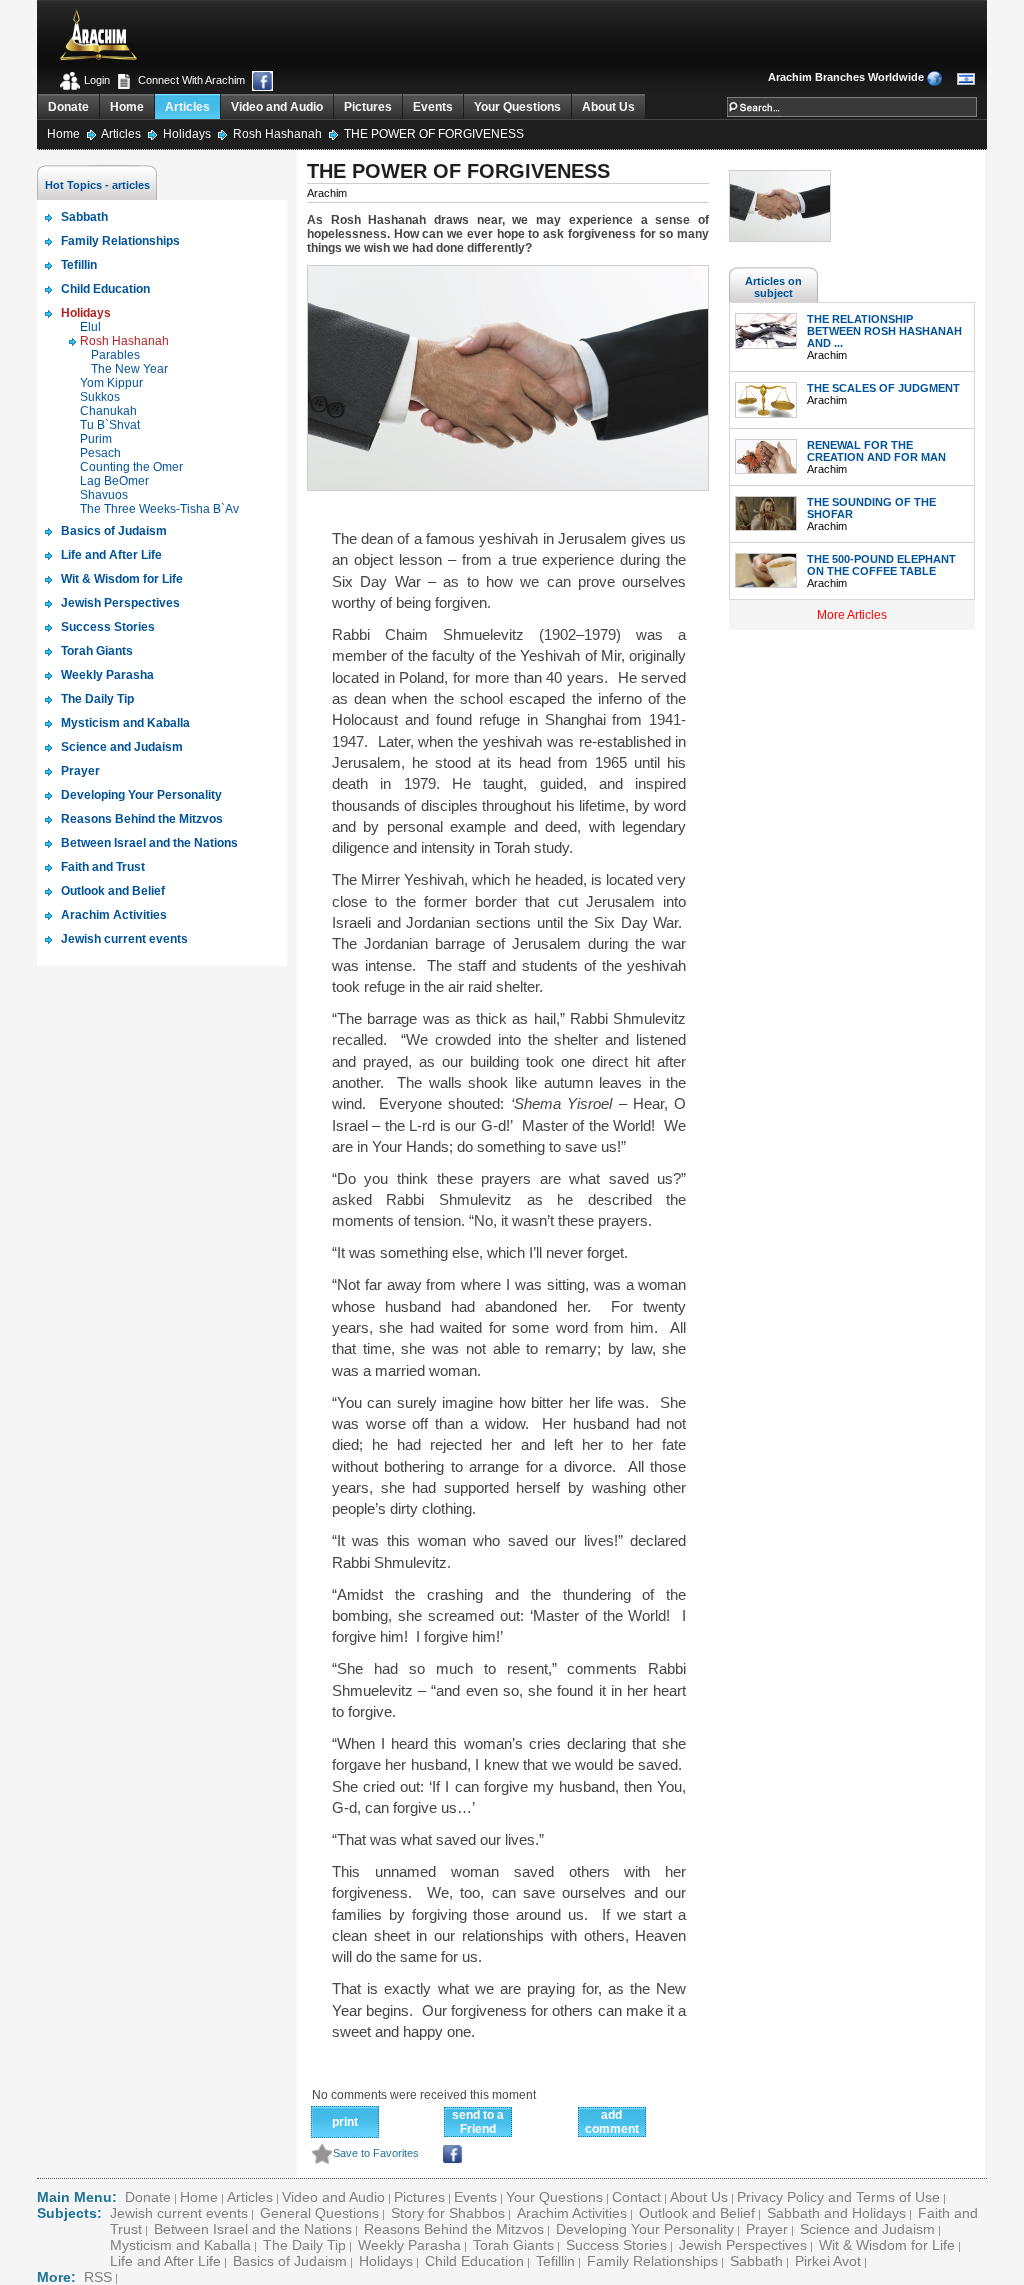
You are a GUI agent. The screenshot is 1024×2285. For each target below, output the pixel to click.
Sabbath (756, 2261)
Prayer (767, 2229)
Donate (68, 107)
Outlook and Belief (697, 2213)
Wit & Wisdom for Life (887, 2245)
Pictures (368, 107)
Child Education (474, 2261)
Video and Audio (277, 107)
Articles (187, 107)
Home (127, 107)
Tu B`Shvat (110, 425)
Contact (636, 2197)
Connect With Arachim (190, 80)
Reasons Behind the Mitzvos (454, 2229)
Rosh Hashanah (279, 134)
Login (95, 80)
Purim (96, 439)
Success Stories (616, 2245)
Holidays (188, 134)
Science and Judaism (867, 2229)
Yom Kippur (111, 383)
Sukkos (100, 397)
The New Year (129, 369)
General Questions (319, 2213)
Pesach (100, 453)
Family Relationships (652, 2261)
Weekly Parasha (409, 2245)
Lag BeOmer (114, 481)
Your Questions (517, 107)
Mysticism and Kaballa (180, 2245)
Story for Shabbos (448, 2213)
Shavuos (104, 495)
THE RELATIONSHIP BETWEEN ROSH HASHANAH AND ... (884, 331)
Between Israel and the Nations (253, 2229)
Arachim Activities (572, 2213)
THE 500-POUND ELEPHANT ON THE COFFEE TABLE (881, 565)
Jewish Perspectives (743, 2245)
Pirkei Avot (828, 2261)
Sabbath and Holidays (836, 2213)
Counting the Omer (131, 467)
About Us (608, 107)
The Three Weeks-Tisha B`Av (159, 509)
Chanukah (108, 411)
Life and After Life (165, 2261)
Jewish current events (179, 2213)
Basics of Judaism (290, 2261)
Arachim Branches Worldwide (846, 77)
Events (433, 107)
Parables (115, 355)
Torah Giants (513, 2245)
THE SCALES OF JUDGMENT (883, 388)
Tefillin (555, 2261)
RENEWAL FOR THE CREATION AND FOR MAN (876, 451)
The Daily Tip (304, 2245)
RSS (98, 2277)
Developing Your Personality (645, 2229)
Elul (90, 327)
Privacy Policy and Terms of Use (838, 2197)
